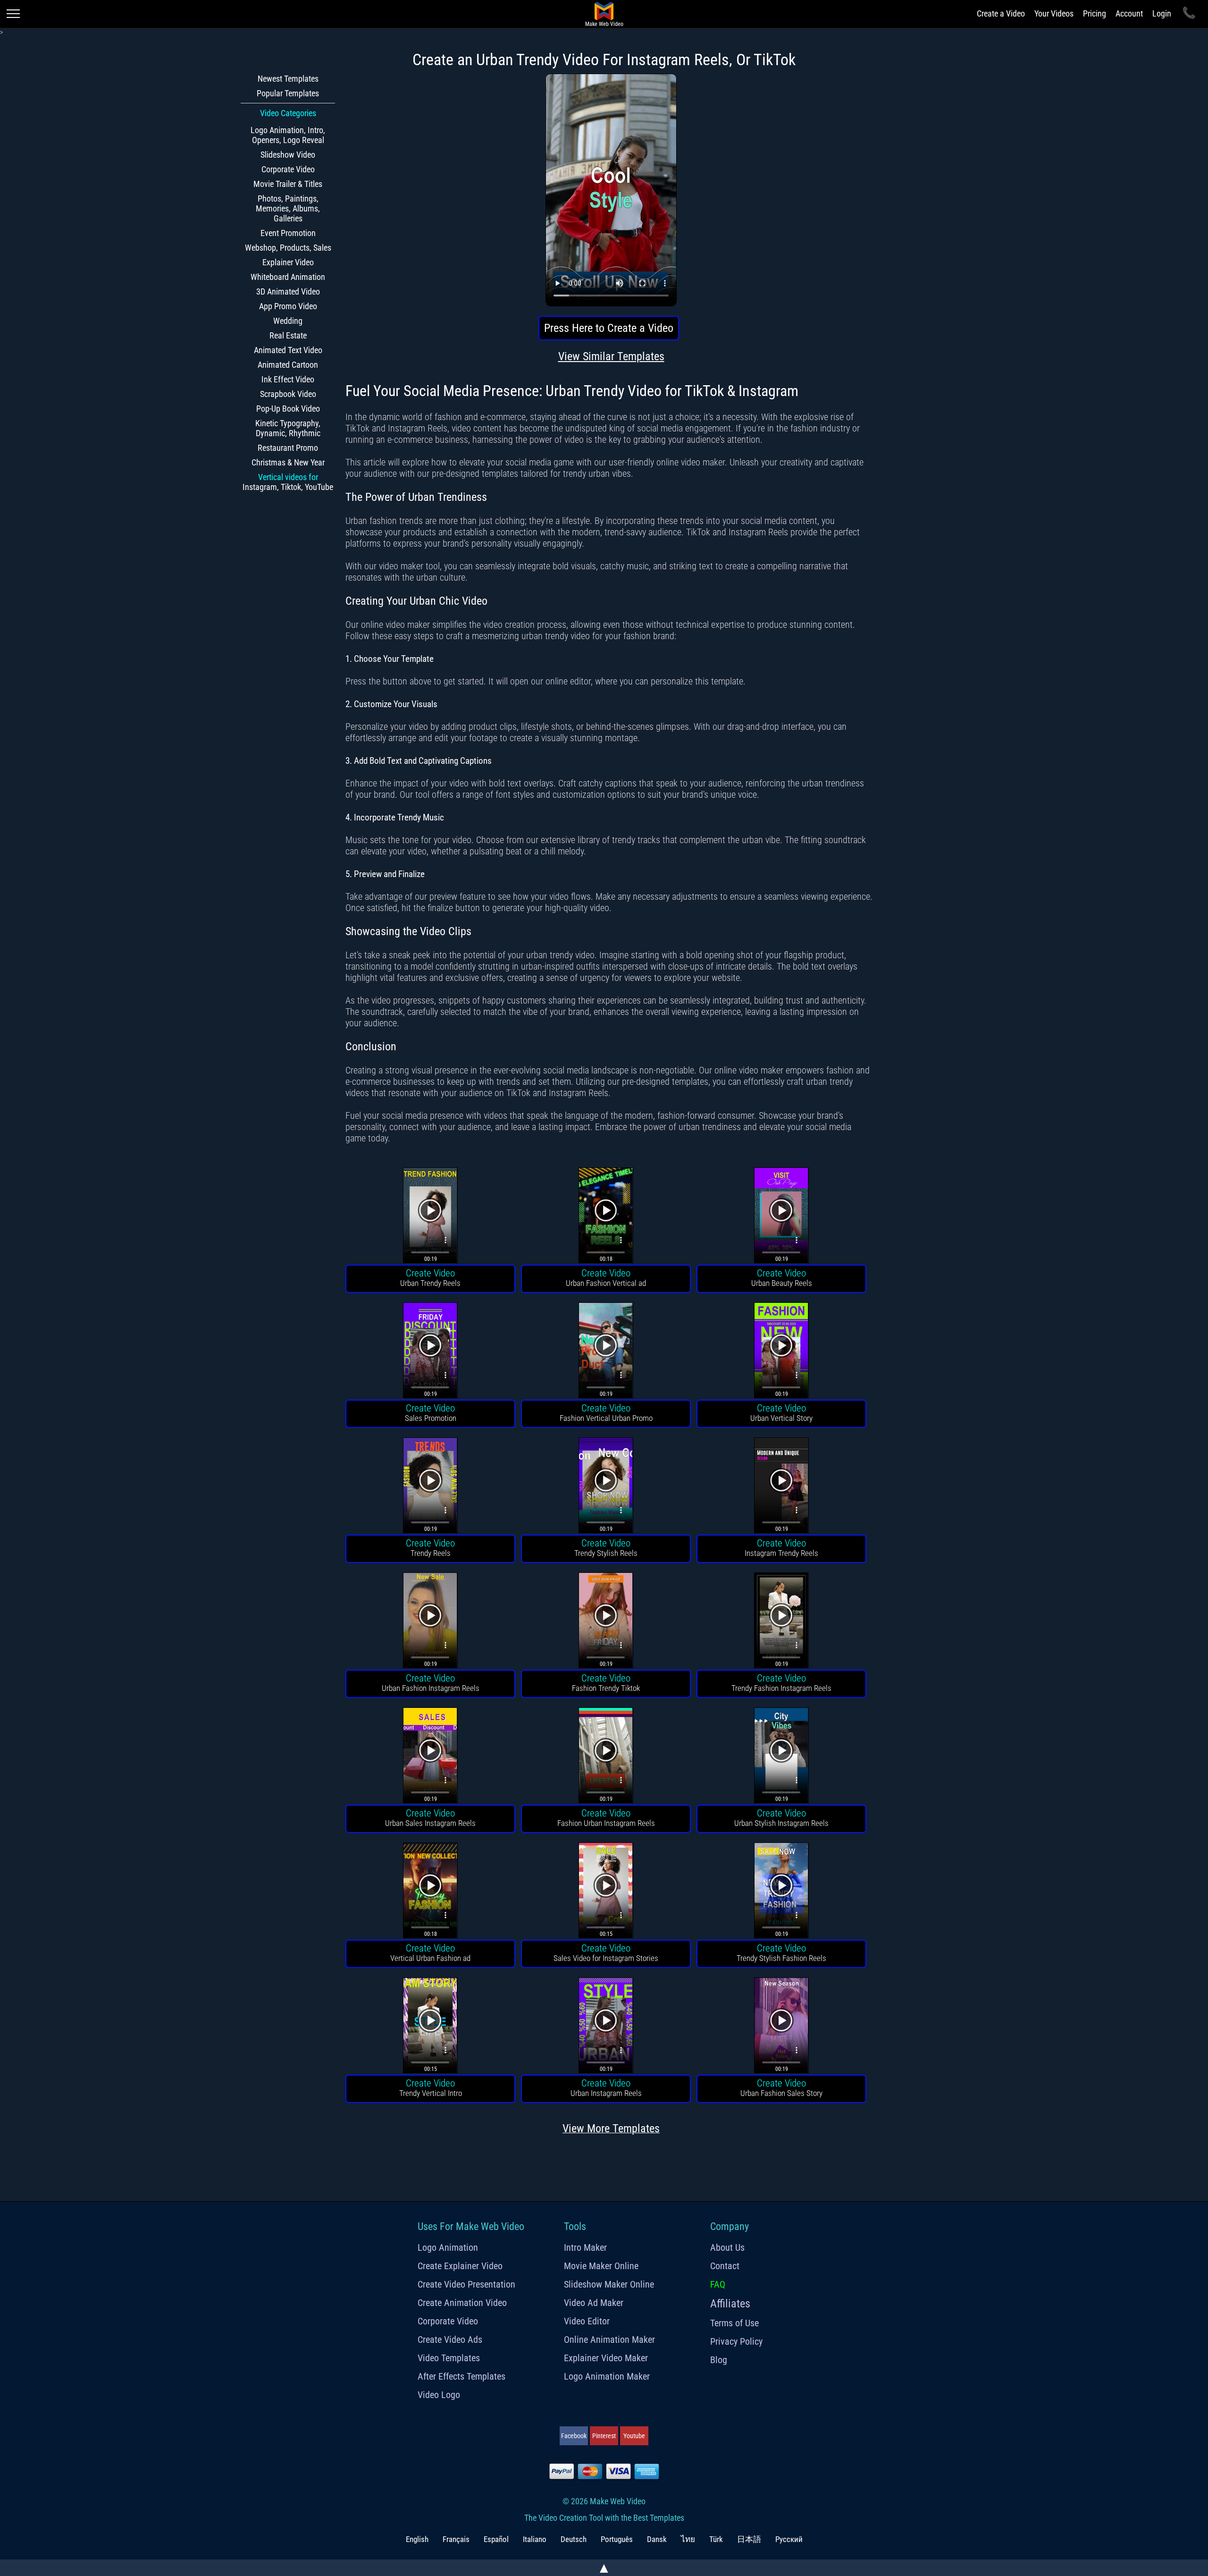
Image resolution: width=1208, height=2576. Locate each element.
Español (496, 2539)
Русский (789, 2539)
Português (617, 2539)
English (417, 2539)
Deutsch (574, 2539)
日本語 (749, 2539)
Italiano (535, 2539)
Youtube (634, 2436)
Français (456, 2539)
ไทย (688, 2539)
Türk (716, 2539)
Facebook (574, 2436)
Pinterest (604, 2436)
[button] (430, 1217)
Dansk (657, 2539)
